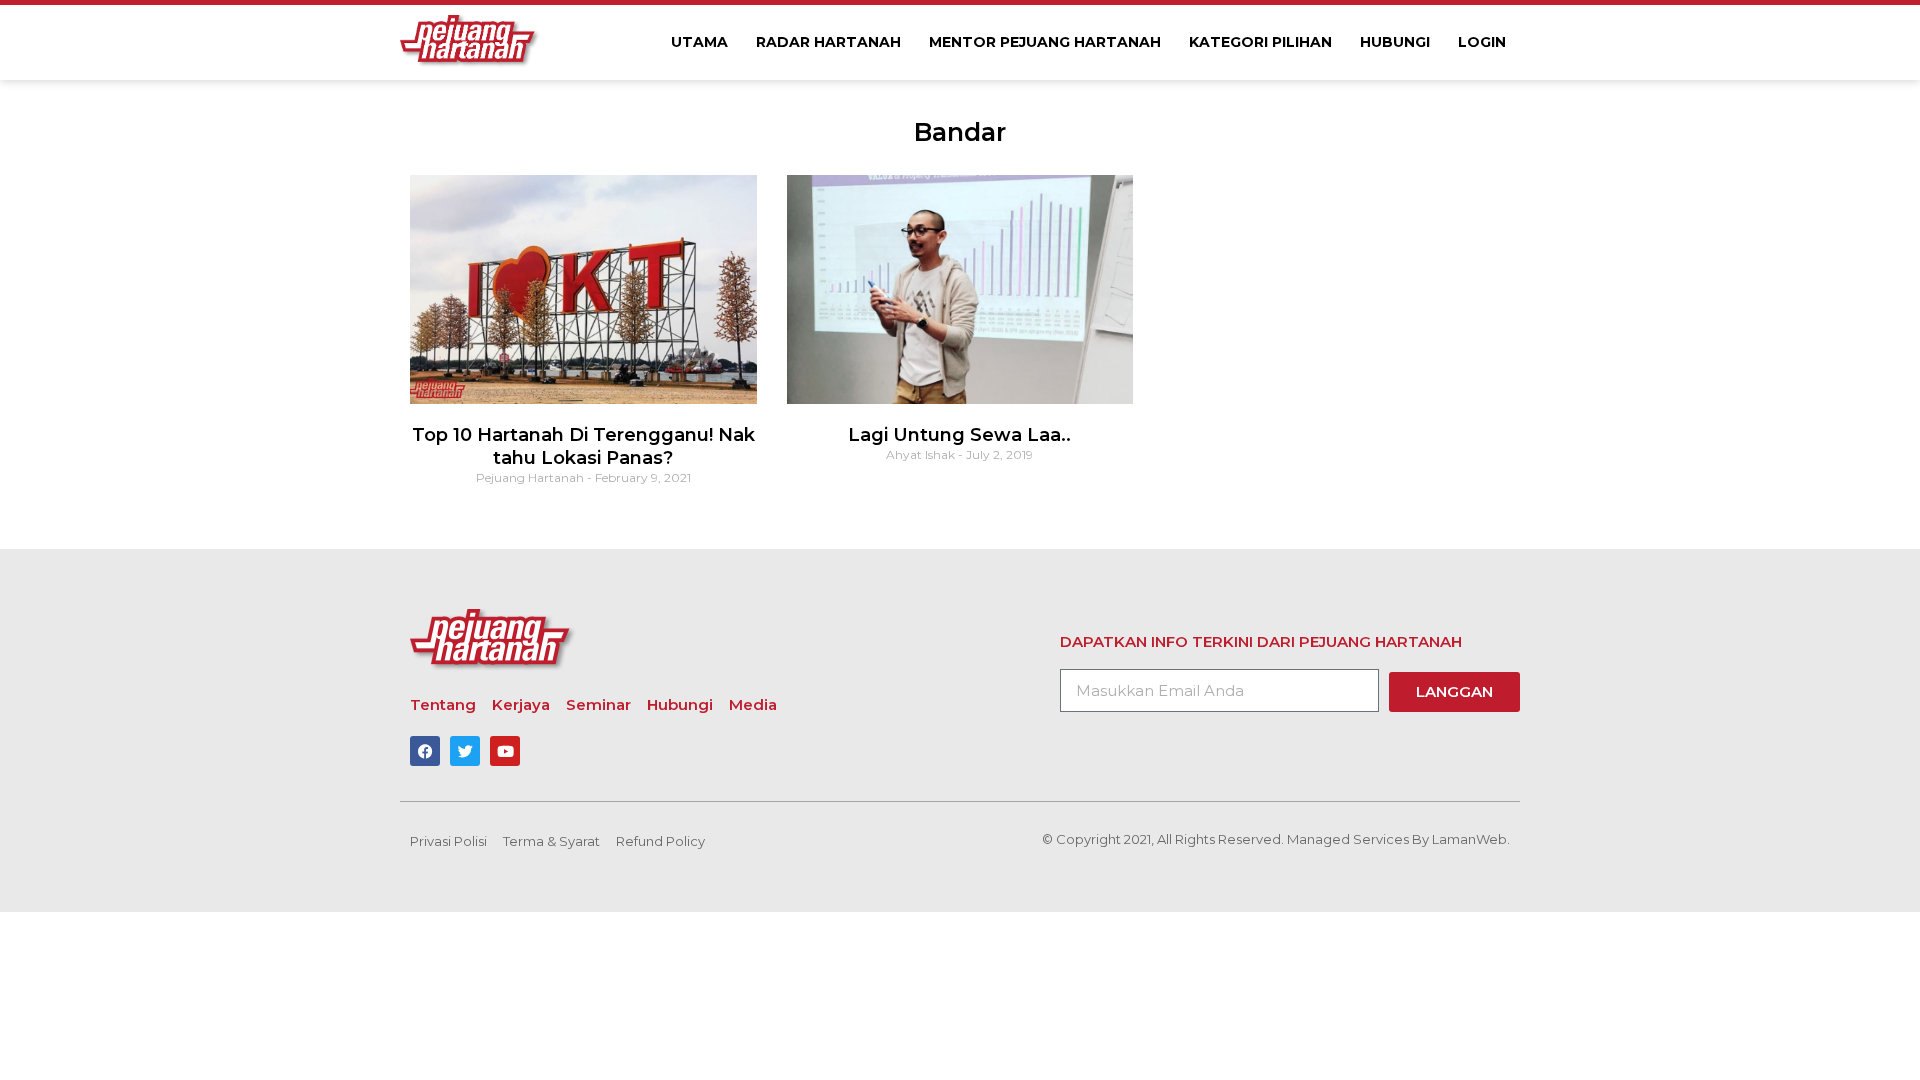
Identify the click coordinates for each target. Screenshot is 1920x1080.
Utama (699, 42)
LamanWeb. (1471, 839)
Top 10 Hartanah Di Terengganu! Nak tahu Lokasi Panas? (583, 446)
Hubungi (1395, 42)
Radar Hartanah (828, 42)
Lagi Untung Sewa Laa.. (959, 435)
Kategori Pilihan (1260, 42)
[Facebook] (425, 751)
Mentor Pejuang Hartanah (1045, 42)
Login (1482, 42)
